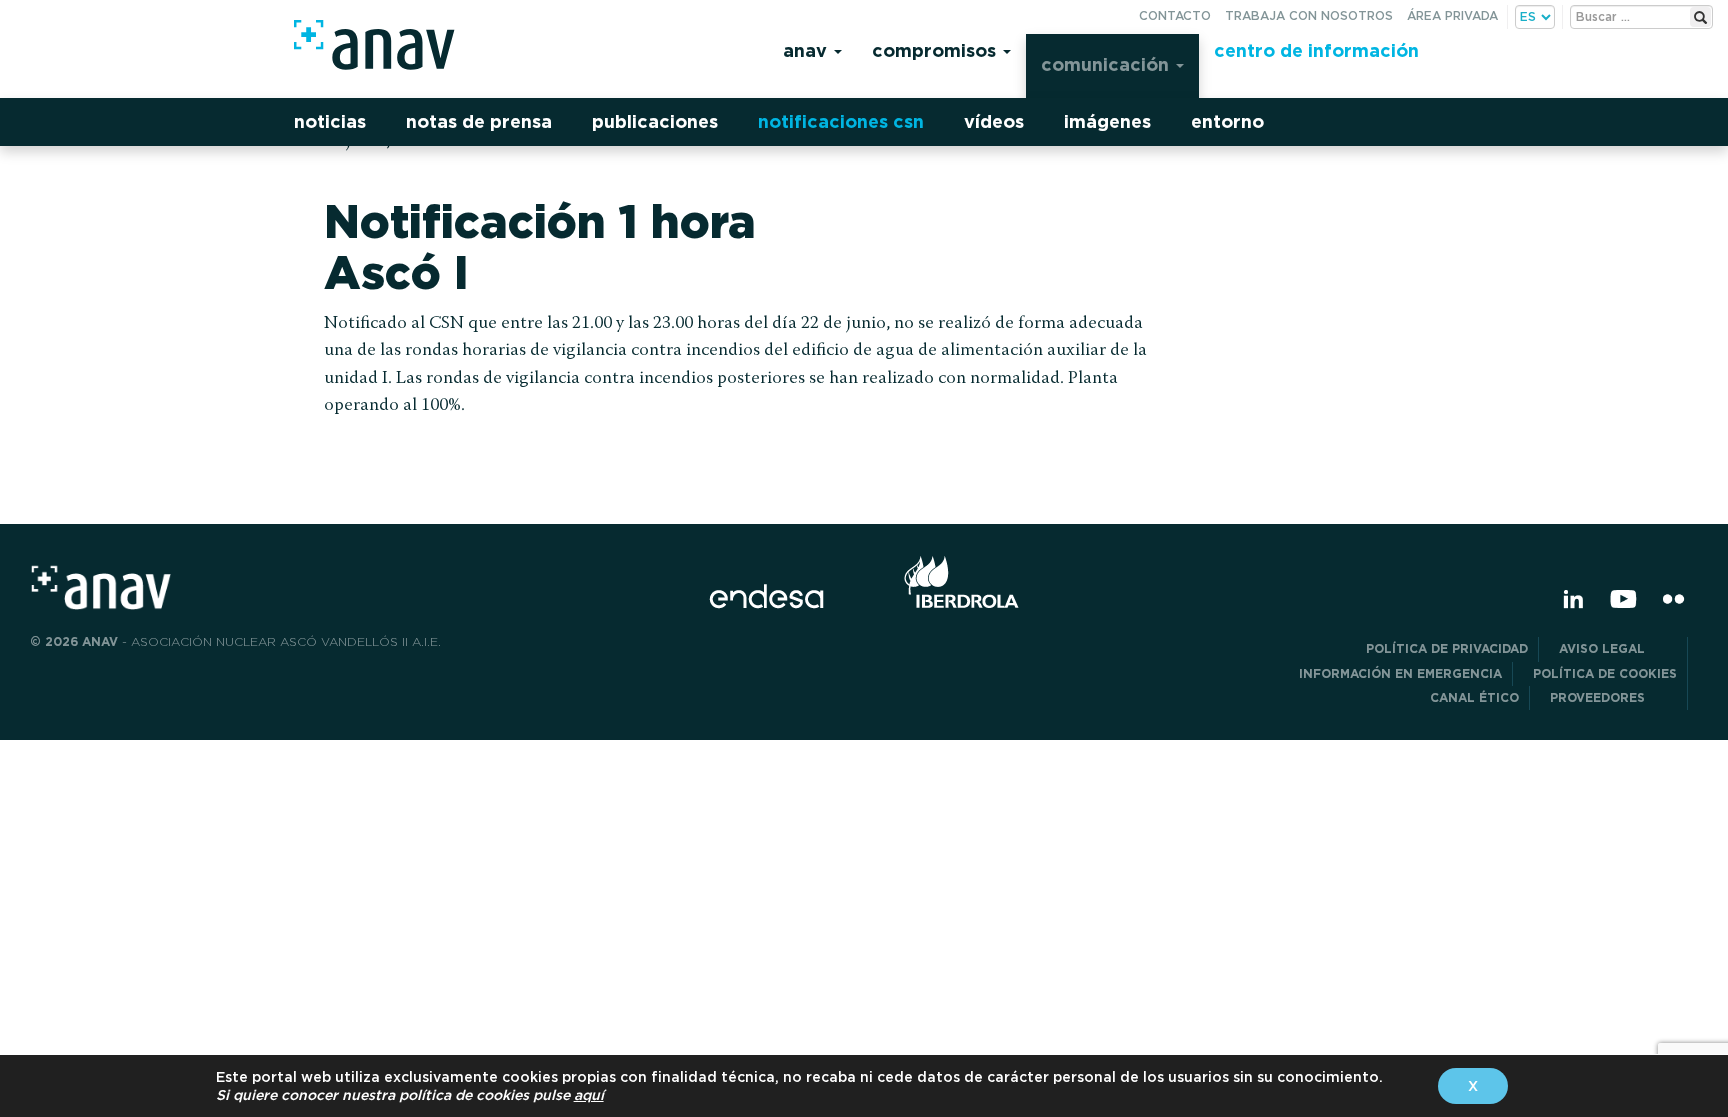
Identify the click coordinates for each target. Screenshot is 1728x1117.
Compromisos (936, 50)
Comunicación (1107, 64)
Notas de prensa (479, 121)
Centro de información (1316, 50)
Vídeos (994, 121)
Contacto (1175, 15)
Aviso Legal (1618, 648)
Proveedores (1613, 697)
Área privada (1452, 15)
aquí (589, 1095)
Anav (807, 50)
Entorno (1227, 121)
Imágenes (1107, 121)
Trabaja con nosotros (1309, 15)
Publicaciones (655, 121)
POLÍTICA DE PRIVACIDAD (1447, 648)
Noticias (330, 121)
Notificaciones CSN (841, 121)
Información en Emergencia (1400, 673)
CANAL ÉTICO (1474, 697)
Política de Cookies (1605, 673)
